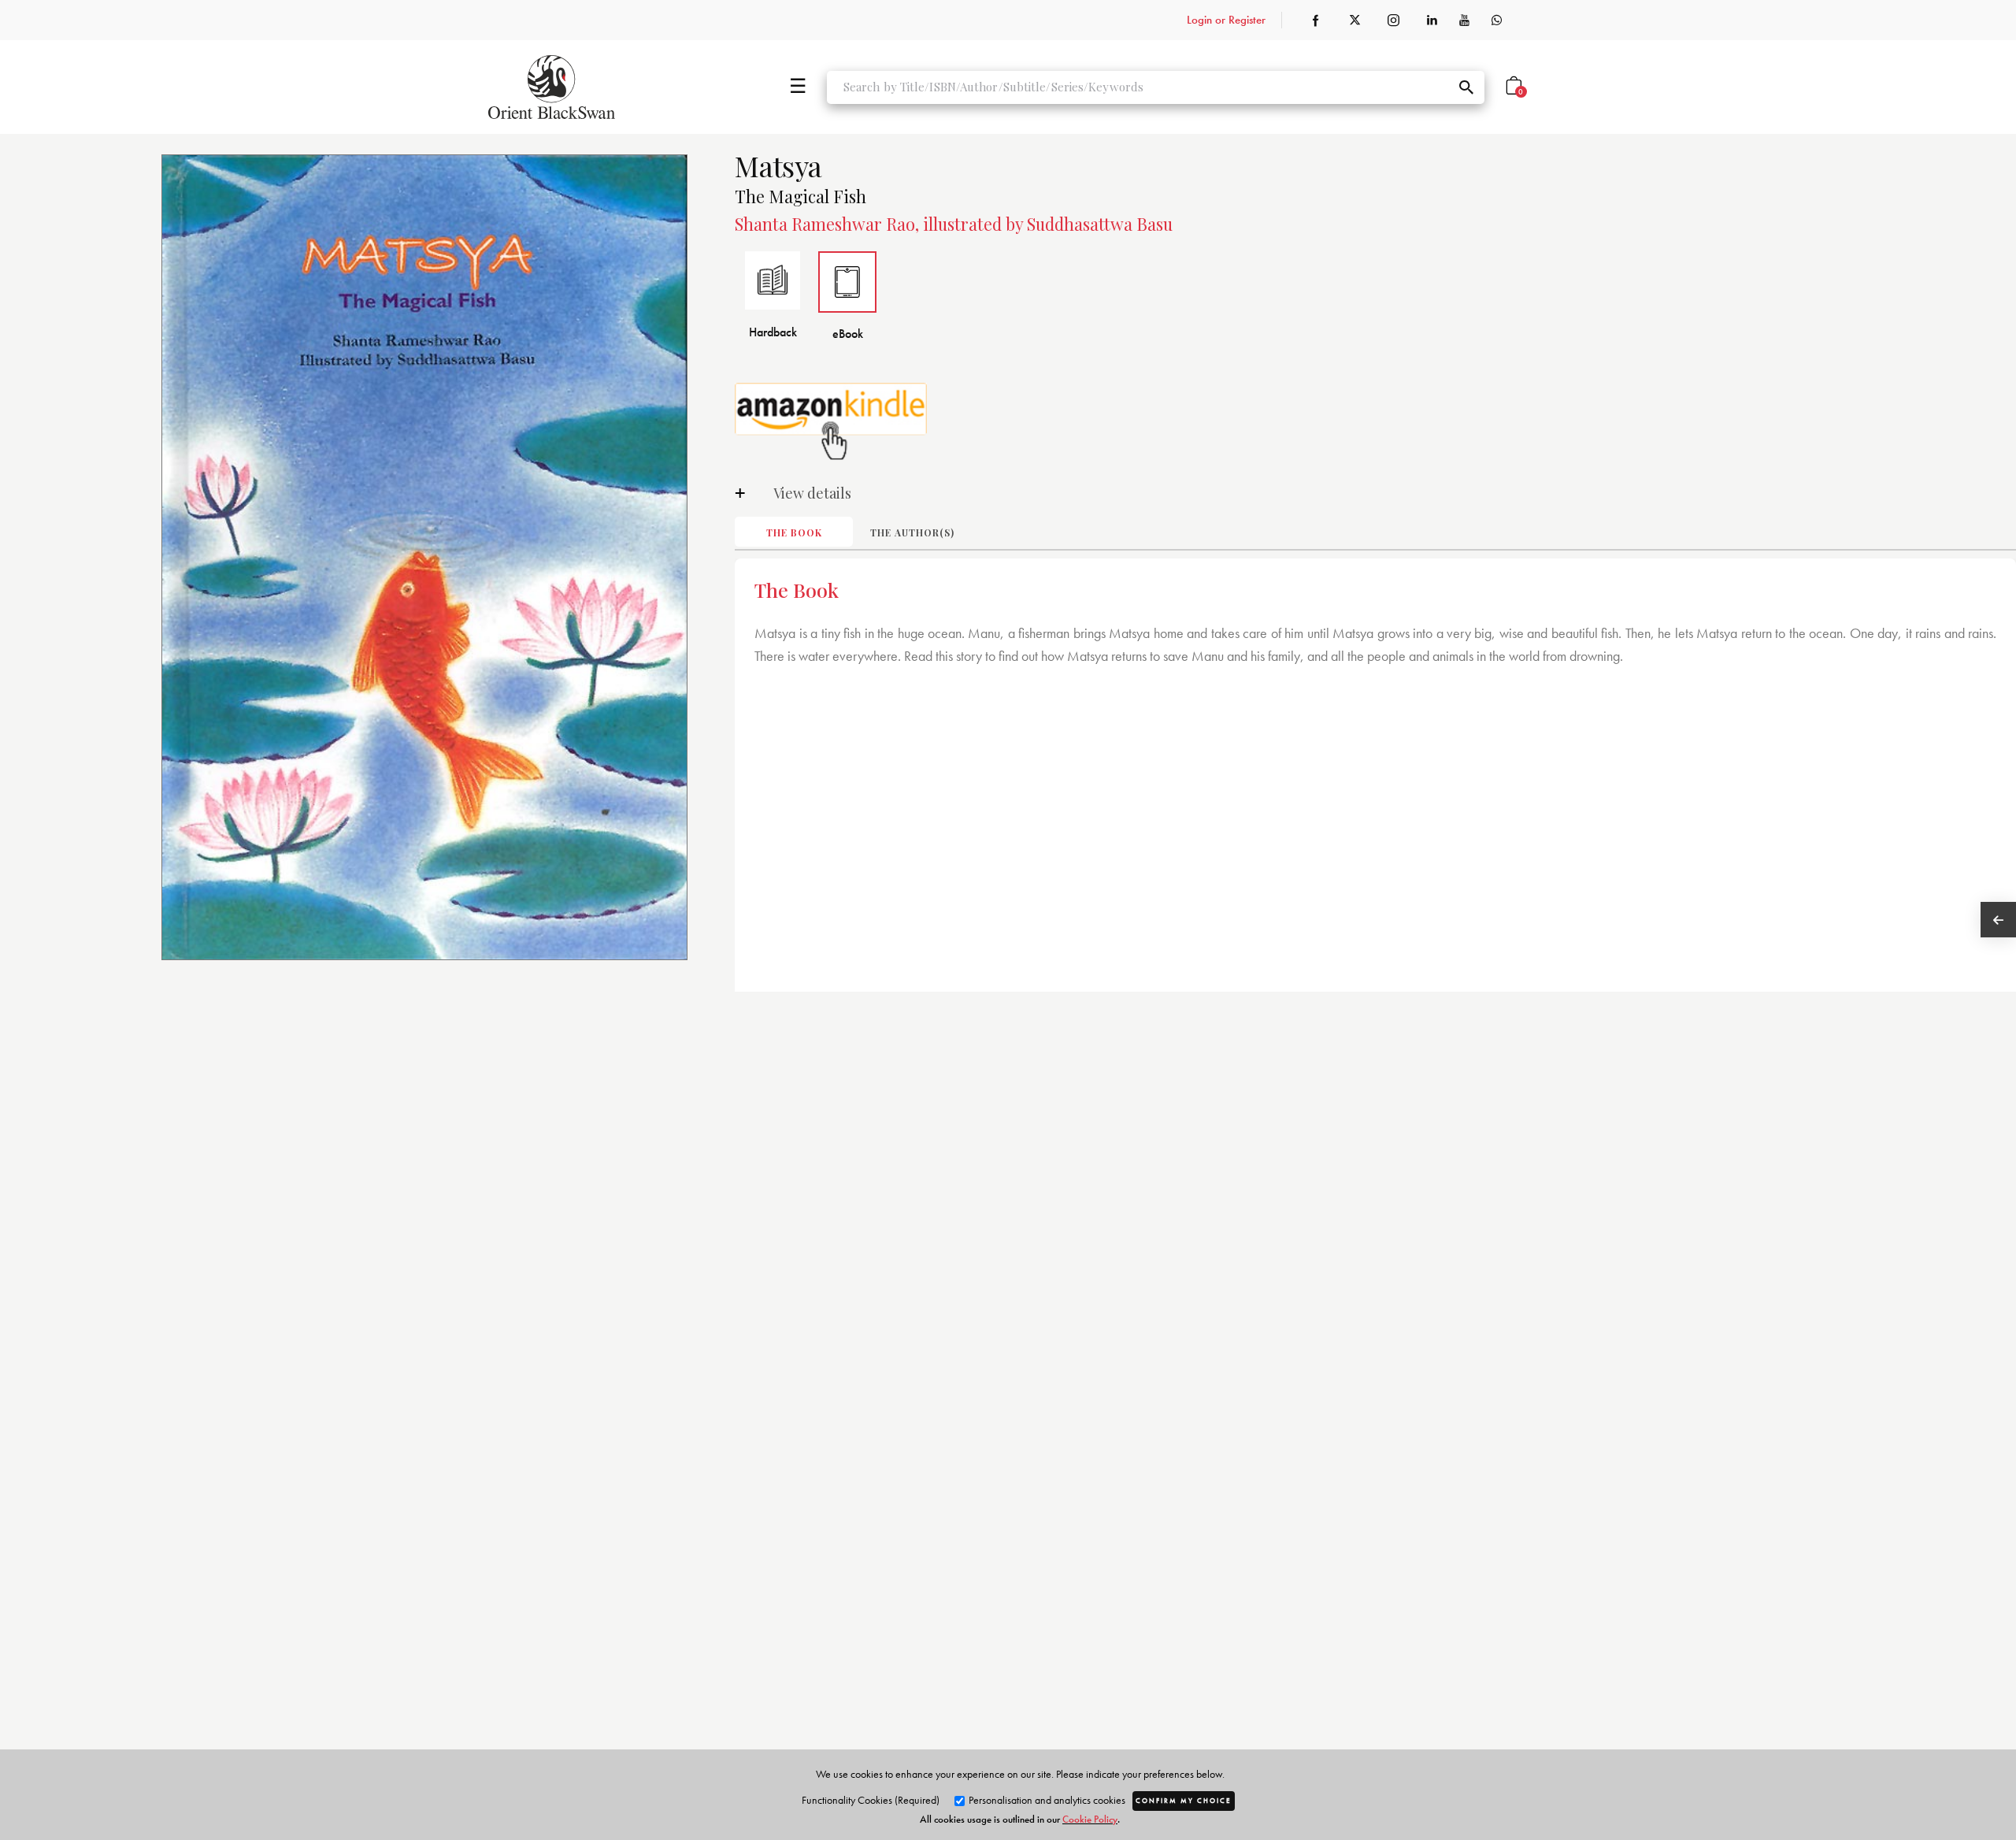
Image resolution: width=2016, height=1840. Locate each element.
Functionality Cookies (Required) (871, 1800)
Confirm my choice (1184, 1801)
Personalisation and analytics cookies (1046, 1800)
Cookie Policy (1090, 1819)
